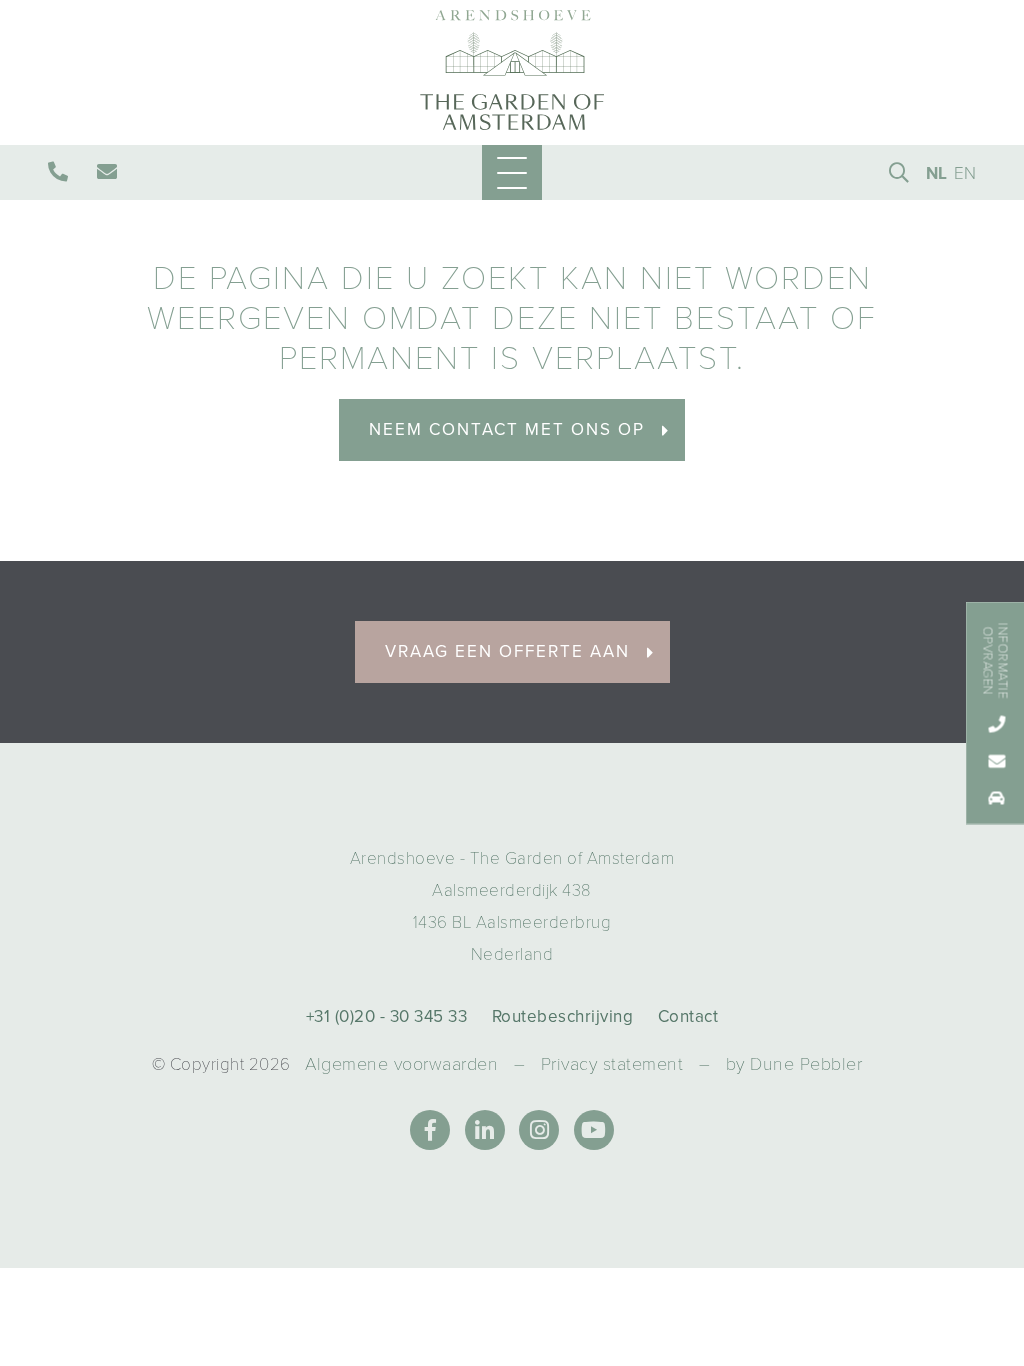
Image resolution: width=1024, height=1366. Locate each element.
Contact (688, 1016)
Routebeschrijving (563, 1016)
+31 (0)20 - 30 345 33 (387, 1016)
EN (965, 173)
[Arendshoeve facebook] (430, 1130)
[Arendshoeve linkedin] (485, 1130)
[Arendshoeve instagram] (539, 1130)
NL (937, 173)
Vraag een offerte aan (507, 651)
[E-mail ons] (110, 171)
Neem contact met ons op (507, 429)
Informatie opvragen (995, 661)
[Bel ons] (60, 171)
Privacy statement (612, 1064)
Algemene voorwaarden (401, 1064)
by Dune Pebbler (794, 1064)
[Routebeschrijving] (996, 797)
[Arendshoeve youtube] (594, 1130)
